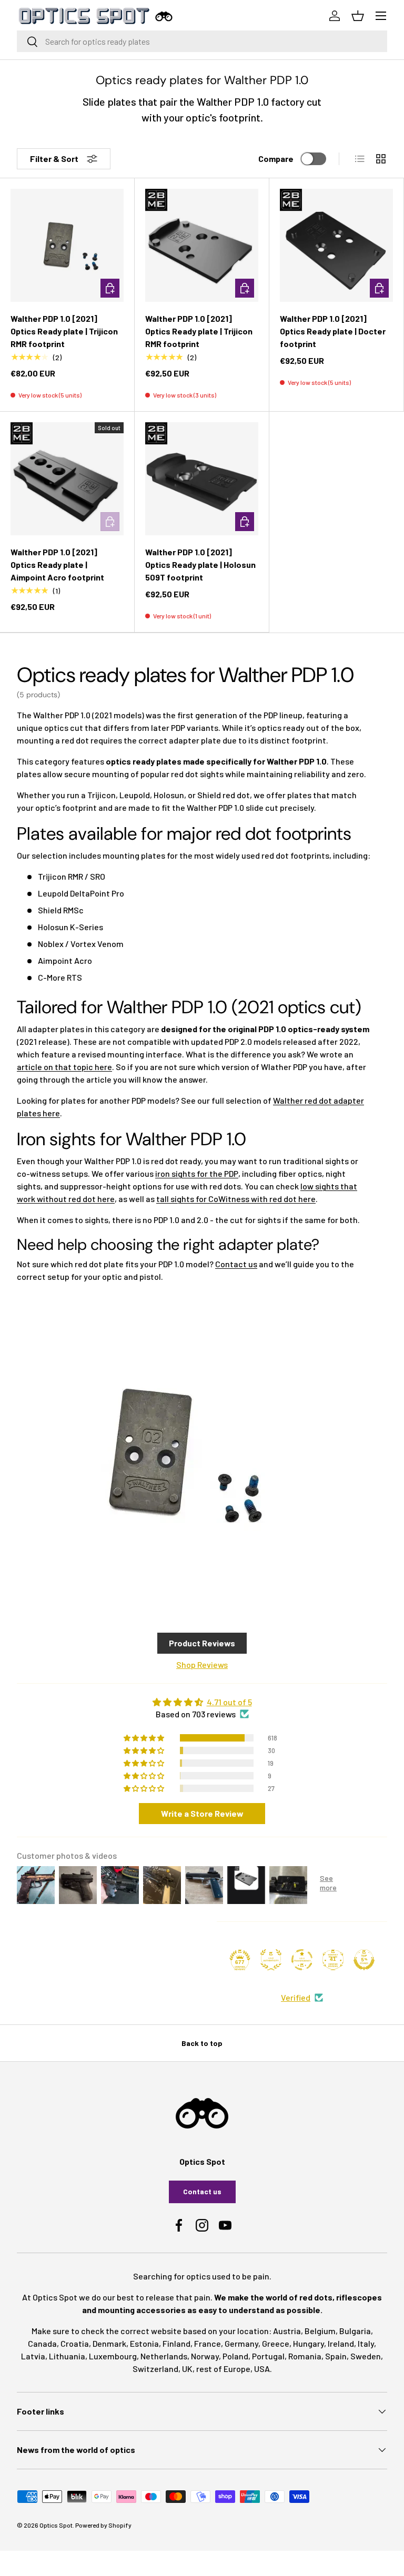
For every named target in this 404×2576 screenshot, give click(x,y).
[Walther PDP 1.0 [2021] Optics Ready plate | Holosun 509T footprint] (202, 479)
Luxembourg (113, 2356)
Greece (276, 2343)
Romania (305, 2356)
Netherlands (164, 2356)
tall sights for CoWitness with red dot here (236, 1199)
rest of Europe (223, 2369)
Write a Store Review (202, 1813)
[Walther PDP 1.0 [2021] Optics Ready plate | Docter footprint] (336, 245)
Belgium (320, 2331)
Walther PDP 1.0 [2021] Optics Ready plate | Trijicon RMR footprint (64, 331)
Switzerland (155, 2369)
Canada (42, 2343)
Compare (276, 159)
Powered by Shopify (103, 2525)
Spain (336, 2356)
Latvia (33, 2356)
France (208, 2343)
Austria (287, 2331)
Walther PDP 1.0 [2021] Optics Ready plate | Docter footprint (333, 331)
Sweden (366, 2356)
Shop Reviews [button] (202, 1664)
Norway (205, 2356)
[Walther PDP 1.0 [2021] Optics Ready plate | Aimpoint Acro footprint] (67, 479)
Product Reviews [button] (202, 1643)
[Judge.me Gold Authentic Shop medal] (271, 1960)
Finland (176, 2343)
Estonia (144, 2343)
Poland (235, 2356)
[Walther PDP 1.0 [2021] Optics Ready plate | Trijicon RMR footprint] (67, 245)
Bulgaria (355, 2331)
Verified (296, 1997)
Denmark (109, 2343)
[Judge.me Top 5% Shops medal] (364, 1960)
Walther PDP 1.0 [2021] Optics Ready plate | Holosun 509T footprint (200, 564)
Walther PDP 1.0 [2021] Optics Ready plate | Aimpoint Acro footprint (57, 564)
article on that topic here (64, 1067)
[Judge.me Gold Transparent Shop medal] (302, 1960)
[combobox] (202, 41)
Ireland (341, 2343)
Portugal (268, 2356)
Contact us (236, 1264)
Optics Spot (56, 2525)
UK (187, 2369)
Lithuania (67, 2356)
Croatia (75, 2343)
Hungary (309, 2343)
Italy (366, 2343)
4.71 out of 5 (229, 1702)
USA (262, 2369)
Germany (241, 2343)
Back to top (202, 2043)
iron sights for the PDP (197, 1173)
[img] (202, 1702)
